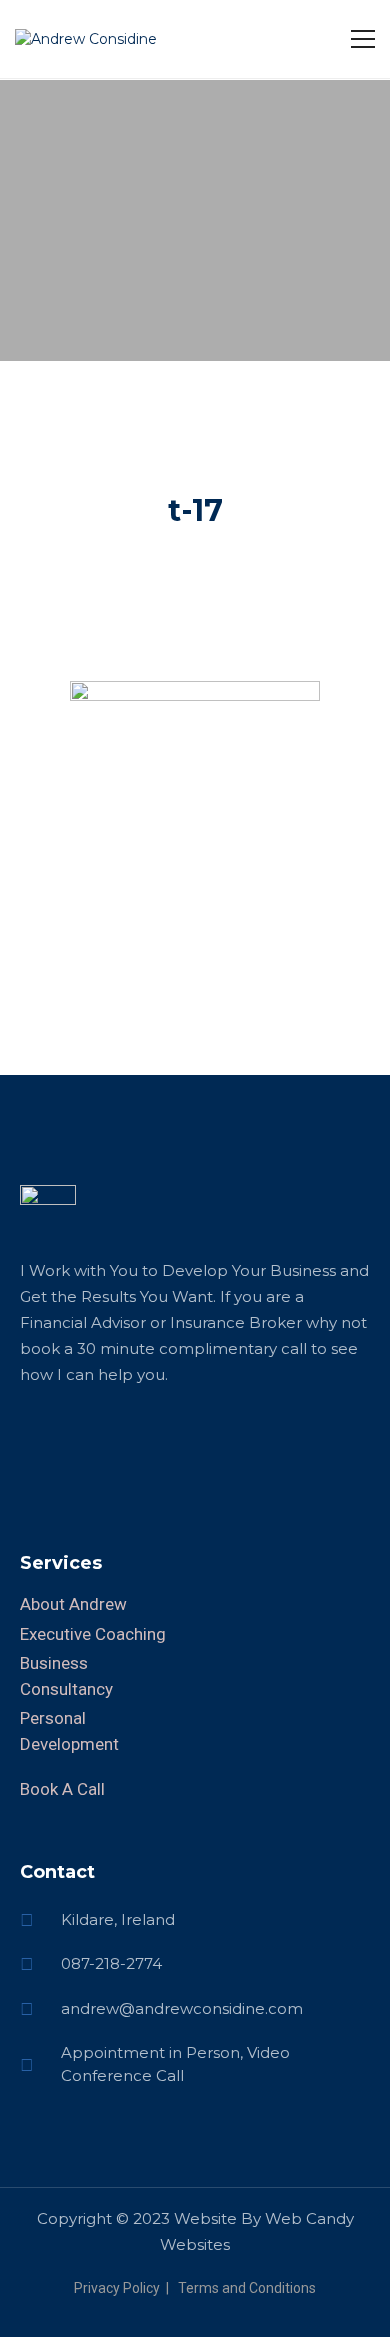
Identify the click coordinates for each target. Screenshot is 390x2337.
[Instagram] (140, 1443)
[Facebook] (70, 1443)
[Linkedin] (35, 1443)
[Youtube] (175, 1443)
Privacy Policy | (124, 2288)
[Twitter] (105, 1443)
